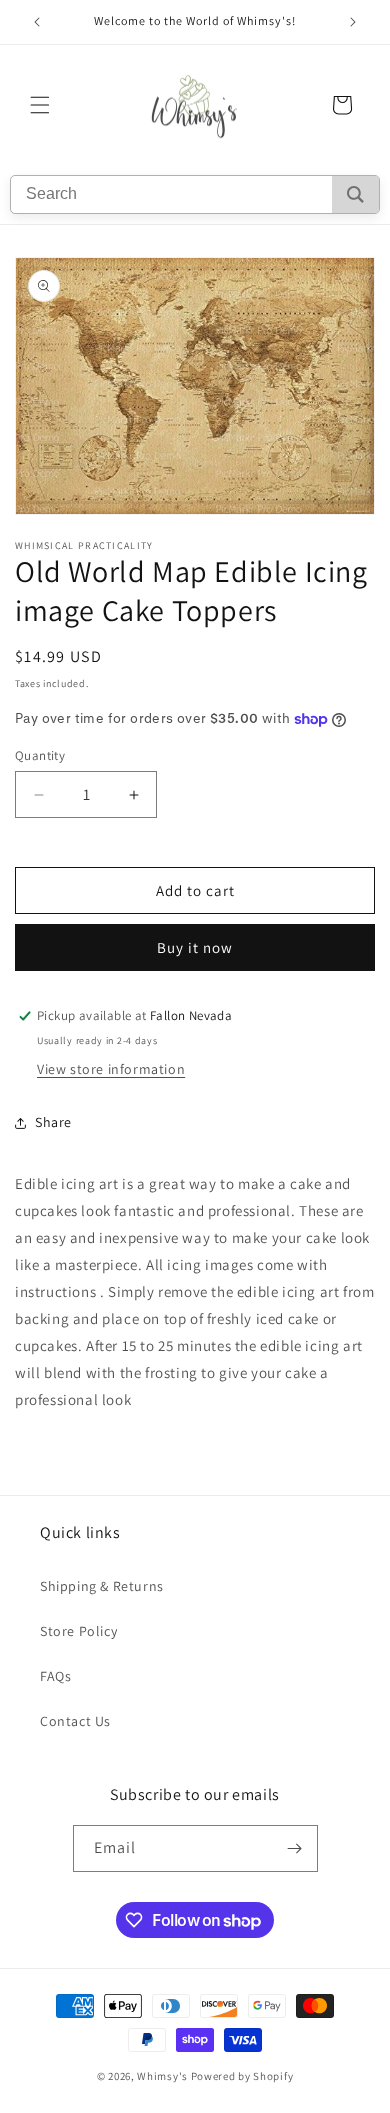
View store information (111, 1069)
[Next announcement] (353, 22)
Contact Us (75, 1721)
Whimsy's (162, 2076)
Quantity (40, 755)
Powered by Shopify (242, 2076)
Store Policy (78, 1631)
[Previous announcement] (37, 22)
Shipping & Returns (102, 1586)
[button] (40, 105)
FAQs (55, 1676)
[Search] (355, 194)
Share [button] (53, 1122)
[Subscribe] (295, 1848)
